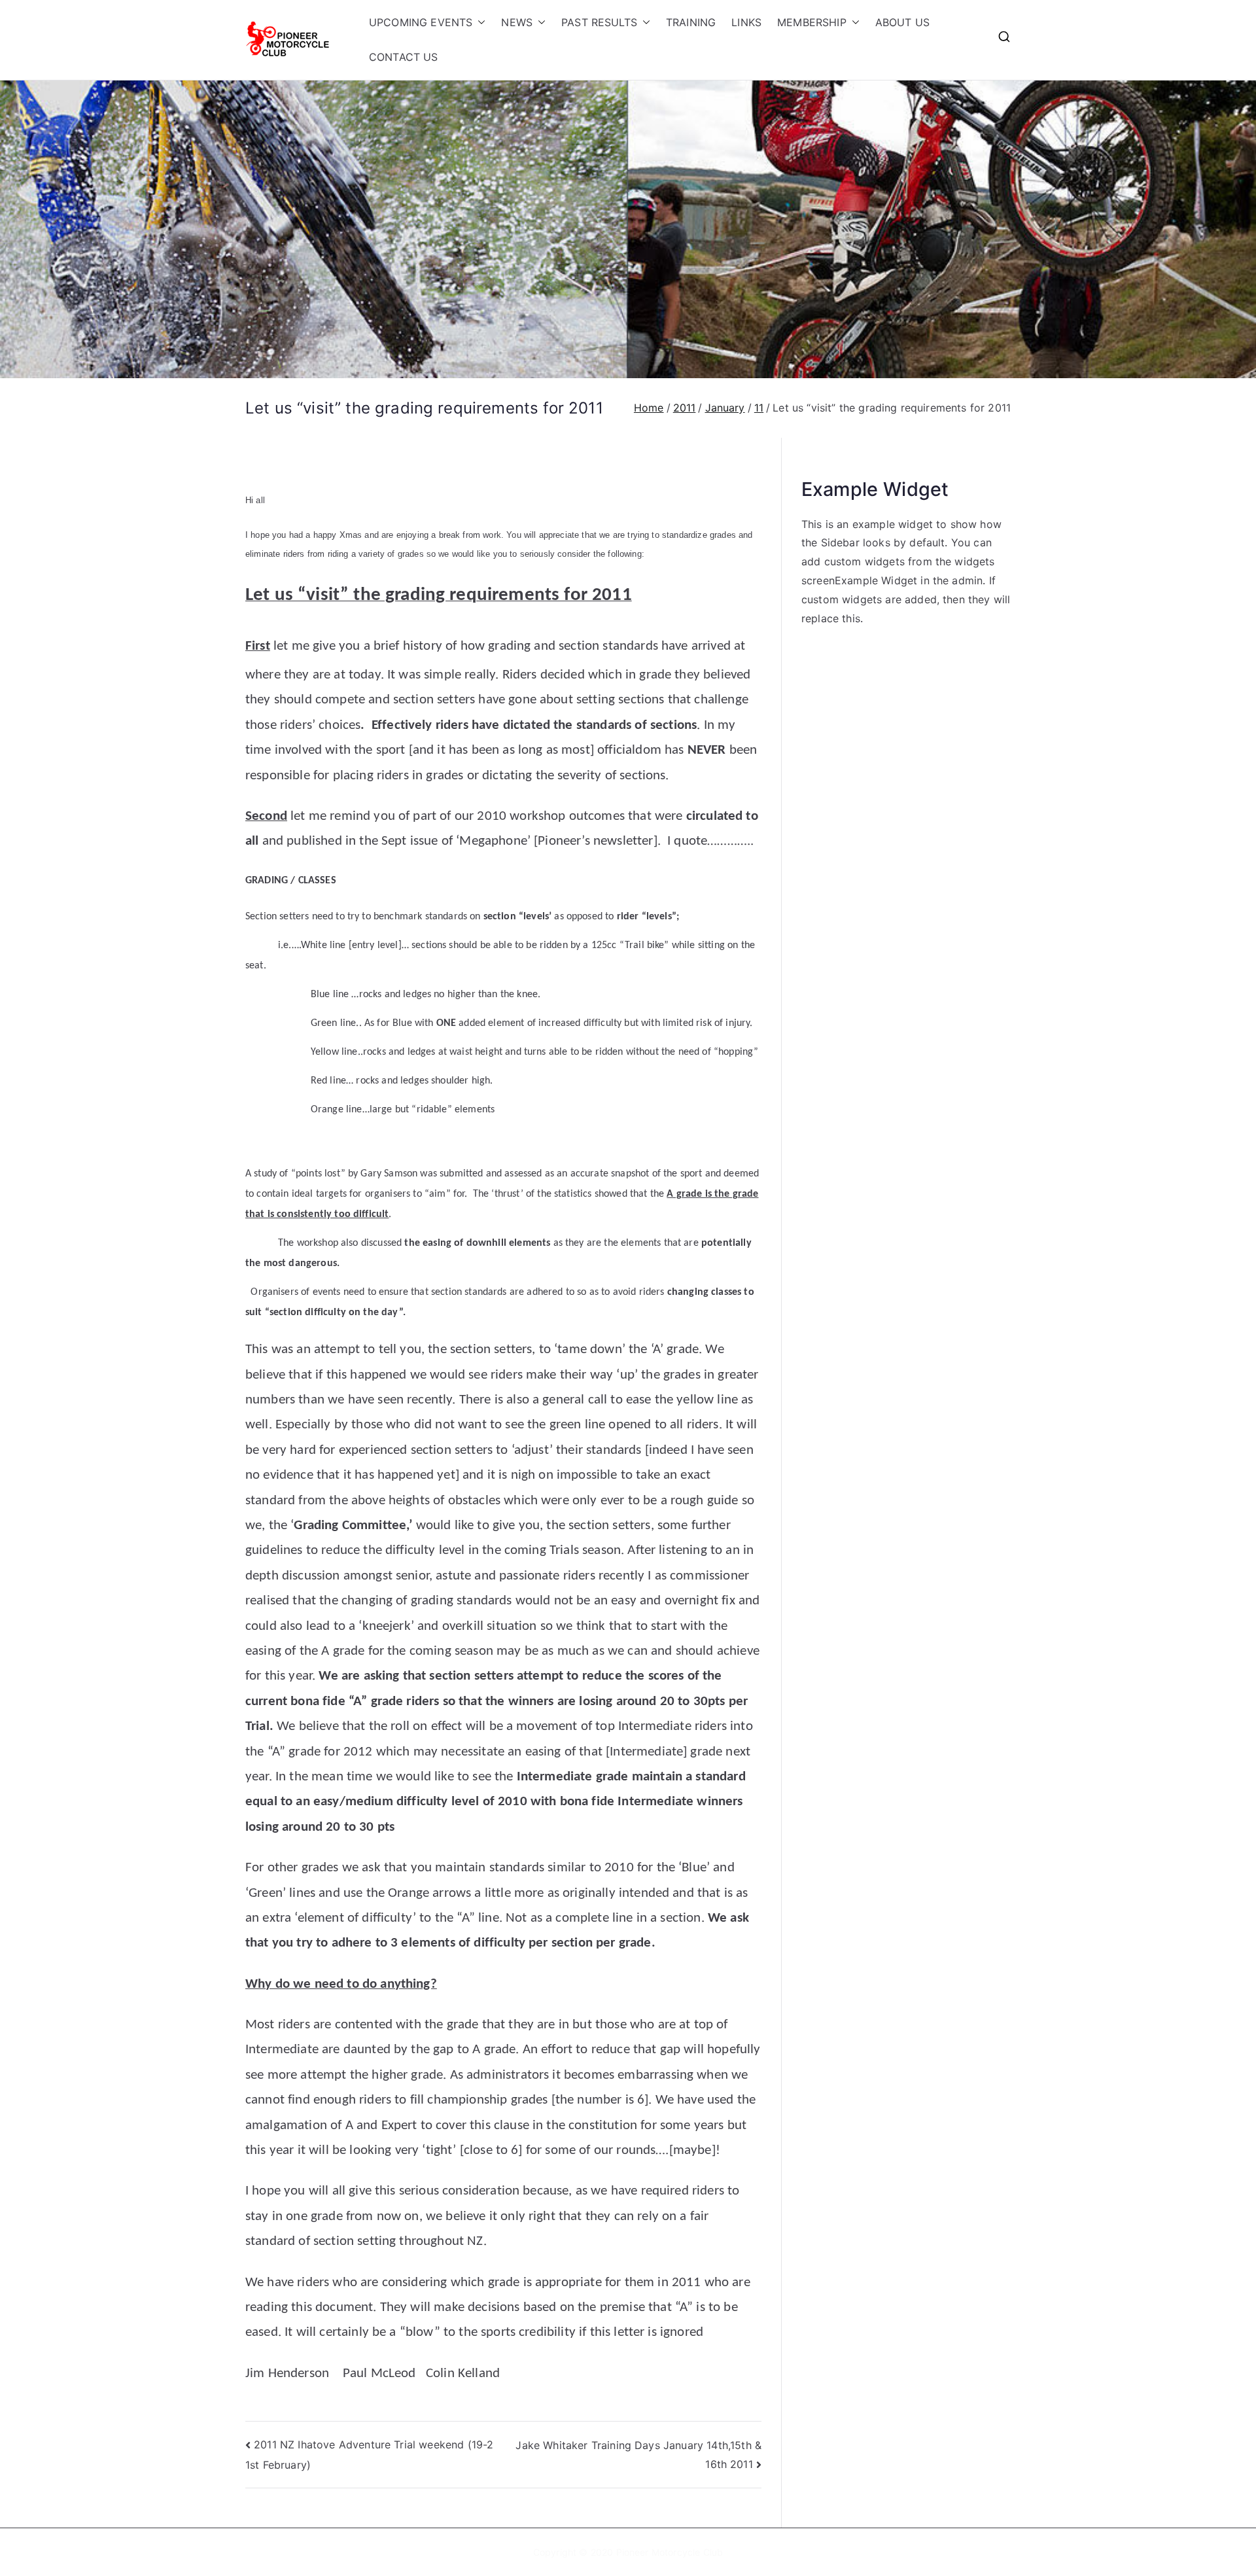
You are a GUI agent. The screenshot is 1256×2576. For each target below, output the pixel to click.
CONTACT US (404, 57)
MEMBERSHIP (812, 22)
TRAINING (691, 22)
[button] (479, 23)
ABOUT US (902, 22)
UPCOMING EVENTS (421, 22)
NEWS (517, 22)
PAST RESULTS (599, 22)
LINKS (746, 22)
